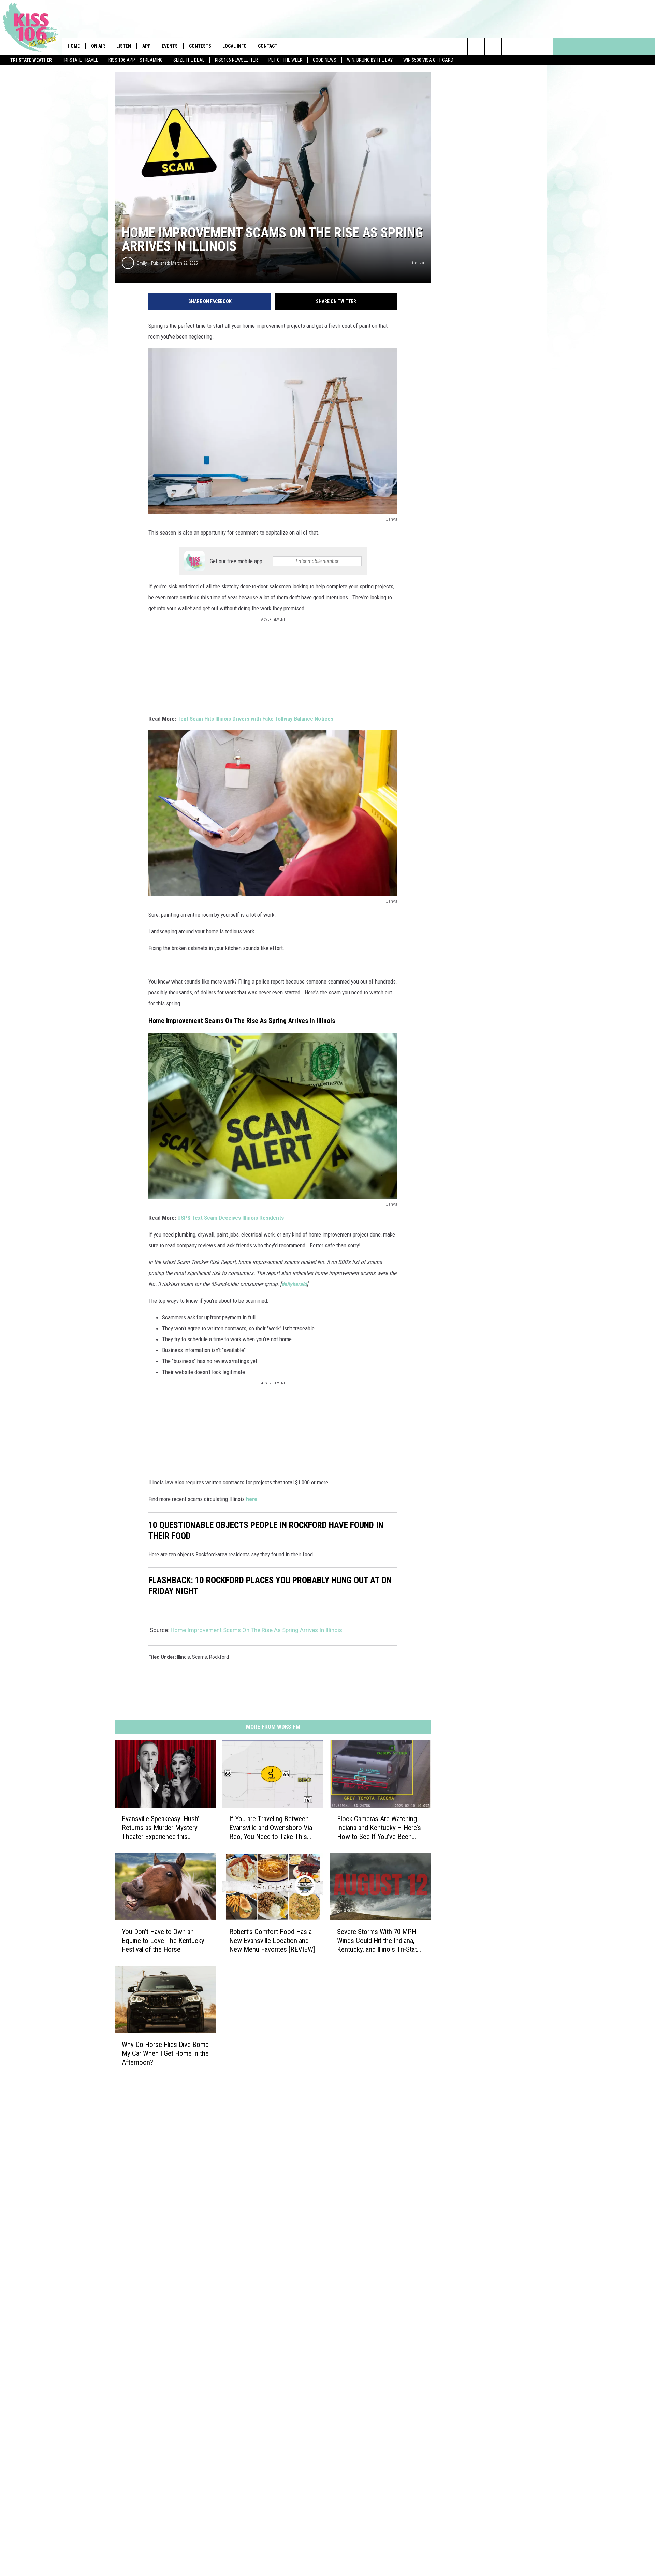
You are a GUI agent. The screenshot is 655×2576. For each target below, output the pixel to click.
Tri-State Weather (31, 60)
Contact (268, 46)
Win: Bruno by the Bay (370, 60)
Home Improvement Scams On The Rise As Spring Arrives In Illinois (256, 1630)
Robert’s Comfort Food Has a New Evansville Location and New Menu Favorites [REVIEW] (272, 1941)
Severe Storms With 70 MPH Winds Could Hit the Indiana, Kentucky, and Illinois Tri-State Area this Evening (379, 1941)
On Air (98, 46)
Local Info (235, 46)
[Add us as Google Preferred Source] (493, 46)
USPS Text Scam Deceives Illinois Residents (231, 1218)
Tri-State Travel (80, 60)
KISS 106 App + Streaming (136, 60)
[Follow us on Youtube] (544, 46)
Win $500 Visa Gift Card (428, 60)
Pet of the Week (285, 60)
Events (170, 46)
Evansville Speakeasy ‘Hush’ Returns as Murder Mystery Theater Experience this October (161, 1828)
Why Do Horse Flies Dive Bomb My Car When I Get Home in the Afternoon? (165, 2053)
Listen (124, 46)
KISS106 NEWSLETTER (236, 60)
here (252, 1499)
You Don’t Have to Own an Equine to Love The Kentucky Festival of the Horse (163, 1941)
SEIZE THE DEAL (189, 60)
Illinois (184, 1657)
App (146, 46)
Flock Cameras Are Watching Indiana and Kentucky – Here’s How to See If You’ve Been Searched (379, 1828)
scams (200, 1657)
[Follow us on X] (527, 46)
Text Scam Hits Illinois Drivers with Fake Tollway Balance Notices (255, 719)
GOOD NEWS (325, 60)
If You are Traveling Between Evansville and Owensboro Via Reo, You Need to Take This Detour (271, 1828)
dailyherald (294, 1284)
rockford (219, 1657)
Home (74, 46)
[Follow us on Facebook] (510, 46)
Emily (142, 263)
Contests (200, 46)
